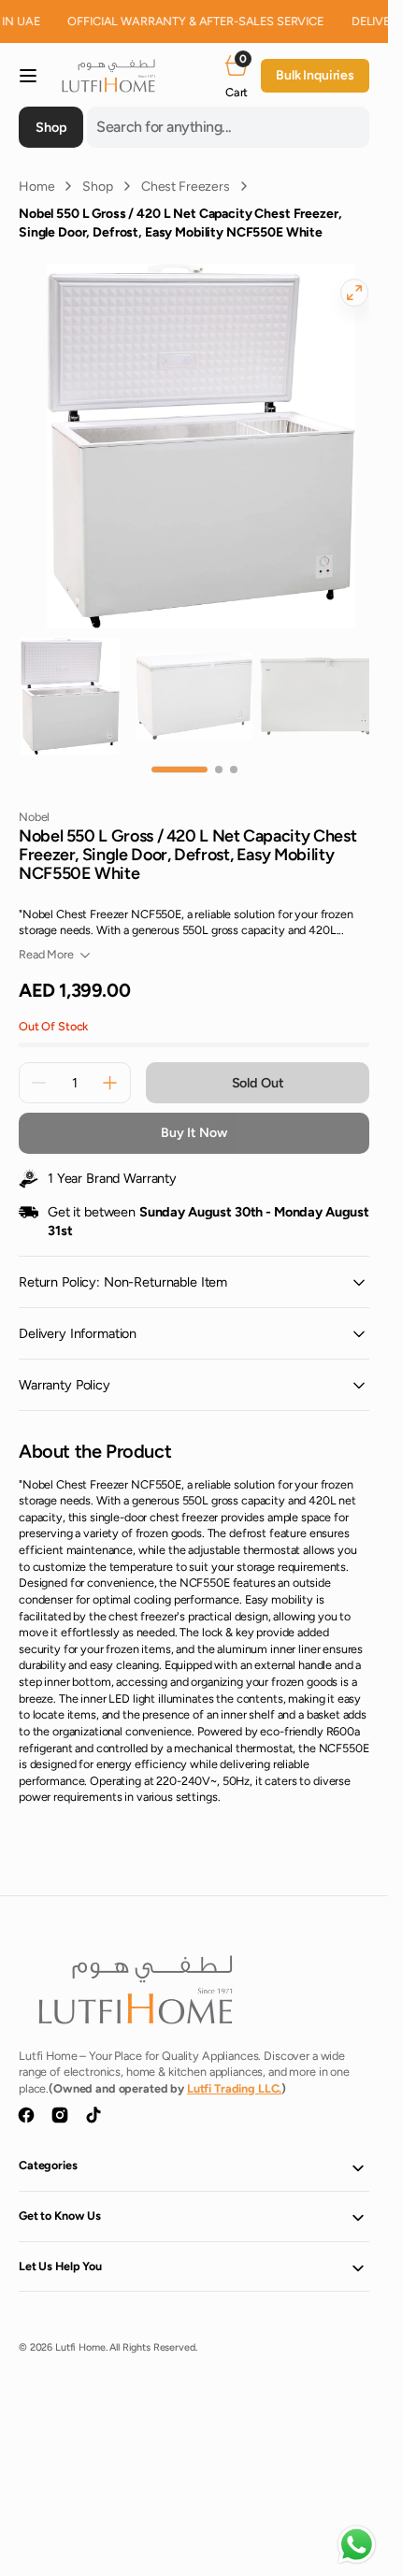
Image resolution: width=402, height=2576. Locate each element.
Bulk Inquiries (315, 75)
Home (36, 187)
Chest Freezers (186, 187)
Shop (97, 187)
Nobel (34, 798)
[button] (28, 76)
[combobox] (228, 127)
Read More (46, 935)
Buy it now (194, 1114)
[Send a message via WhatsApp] (357, 2545)
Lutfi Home (80, 2329)
